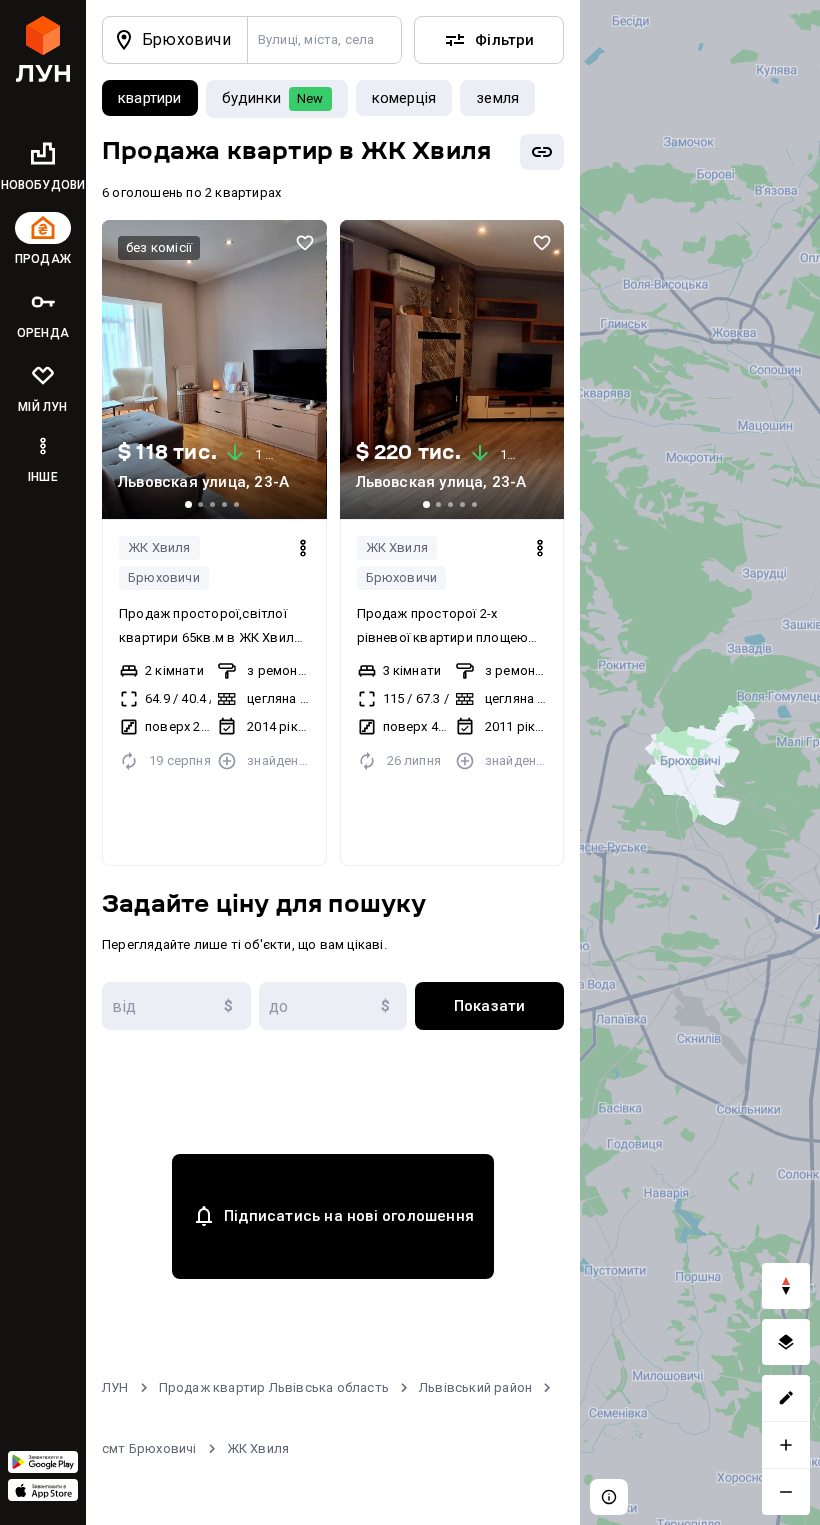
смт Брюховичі (149, 1448)
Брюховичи (164, 577)
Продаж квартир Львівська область (274, 1387)
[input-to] (333, 1006)
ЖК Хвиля (159, 547)
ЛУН (115, 1387)
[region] (700, 762)
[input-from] (176, 1006)
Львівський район (475, 1387)
